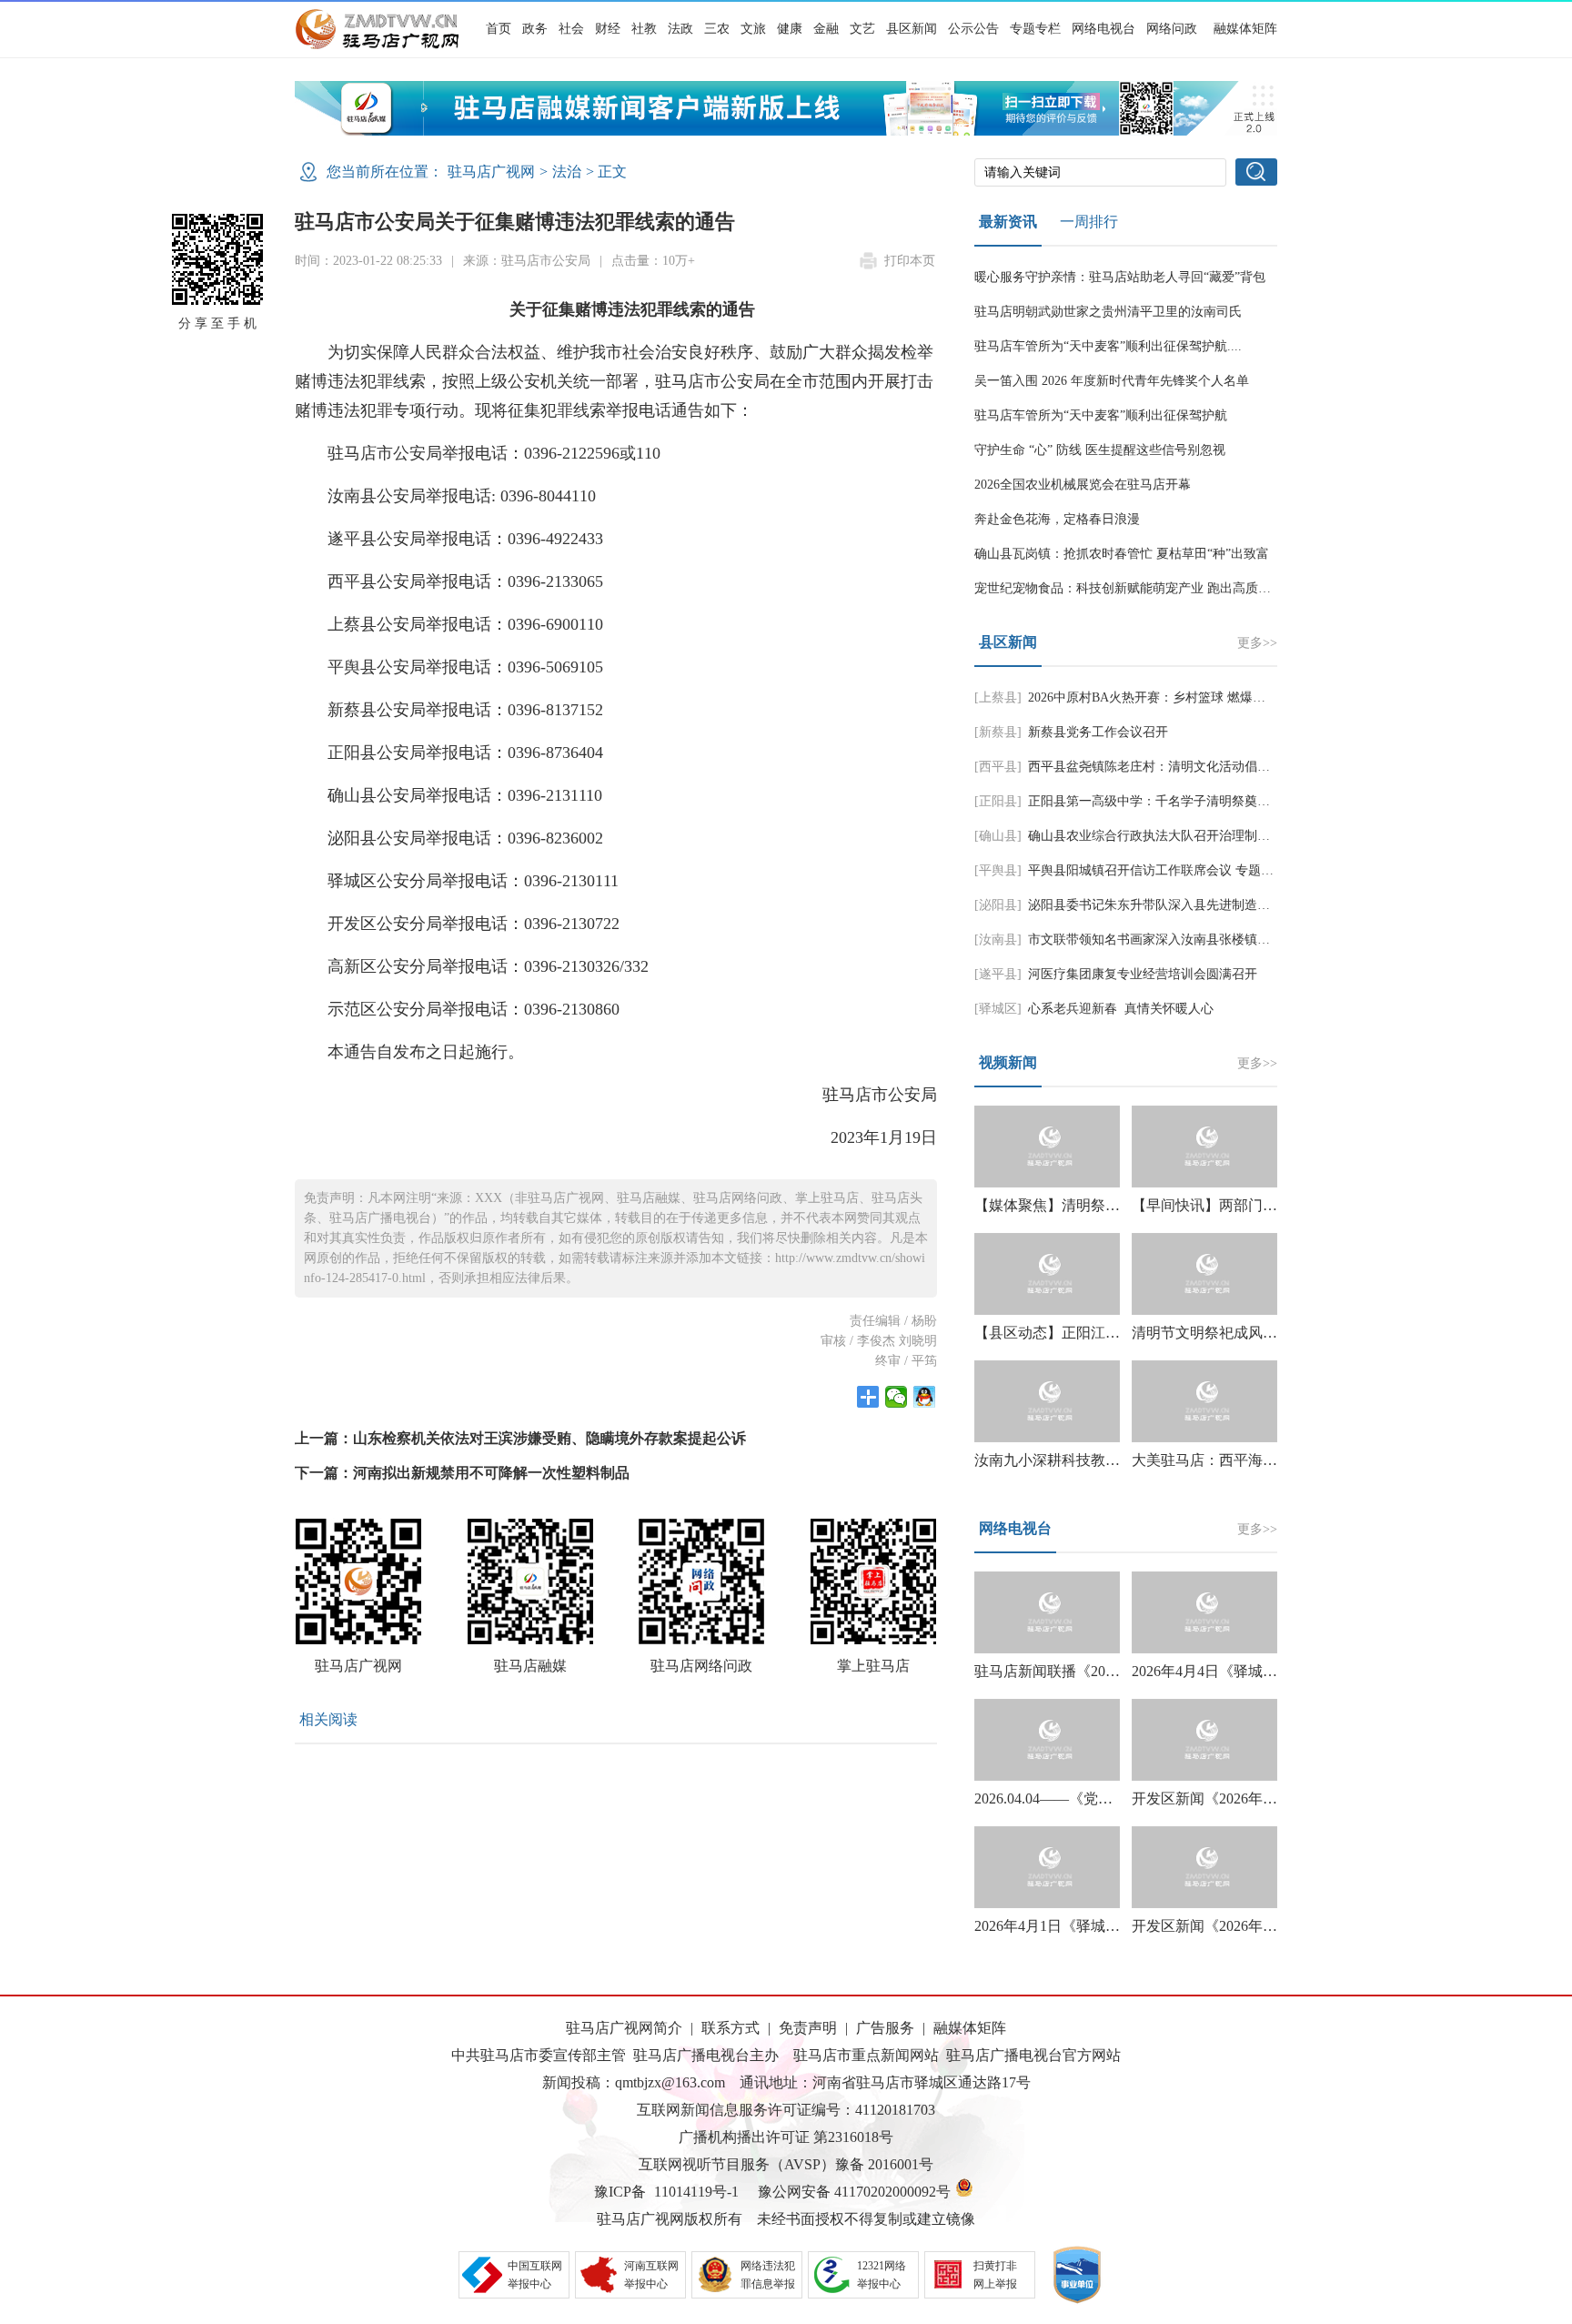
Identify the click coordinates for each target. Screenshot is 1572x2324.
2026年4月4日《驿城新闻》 (1219, 1671)
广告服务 (885, 2028)
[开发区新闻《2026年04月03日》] (1204, 1740)
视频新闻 (1008, 1062)
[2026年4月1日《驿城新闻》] (1047, 1867)
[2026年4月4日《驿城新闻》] (1204, 1612)
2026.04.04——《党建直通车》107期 (1091, 1799)
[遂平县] (998, 974)
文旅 (753, 29)
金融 (826, 29)
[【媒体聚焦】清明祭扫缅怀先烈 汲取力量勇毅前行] (1047, 1147)
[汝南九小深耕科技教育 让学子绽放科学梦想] (1047, 1401)
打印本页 (910, 261)
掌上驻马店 (873, 1666)
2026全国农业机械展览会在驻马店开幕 (1083, 485)
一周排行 (1089, 222)
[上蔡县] (998, 697)
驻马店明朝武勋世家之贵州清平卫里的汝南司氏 (1108, 312)
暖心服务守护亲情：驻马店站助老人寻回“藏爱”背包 (1120, 277)
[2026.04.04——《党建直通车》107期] (1047, 1740)
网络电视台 (1103, 29)
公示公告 (973, 29)
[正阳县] (998, 801)
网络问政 (1172, 29)
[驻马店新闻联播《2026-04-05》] (1047, 1612)
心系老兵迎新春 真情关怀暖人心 (1121, 1009)
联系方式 (731, 2028)
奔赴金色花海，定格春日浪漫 (1057, 519)
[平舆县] (998, 870)
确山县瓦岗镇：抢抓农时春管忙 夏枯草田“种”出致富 (1122, 554)
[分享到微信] (897, 1397)
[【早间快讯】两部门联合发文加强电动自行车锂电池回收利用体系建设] (1204, 1147)
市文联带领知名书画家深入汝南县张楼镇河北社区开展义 (1187, 940)
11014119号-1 (696, 2192)
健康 (790, 29)
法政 (680, 29)
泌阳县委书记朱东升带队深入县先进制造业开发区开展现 (1187, 905)
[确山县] (998, 836)
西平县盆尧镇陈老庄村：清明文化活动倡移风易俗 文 (1176, 767)
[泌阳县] (998, 905)
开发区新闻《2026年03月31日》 (1234, 1926)
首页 (499, 29)
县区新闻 (912, 29)
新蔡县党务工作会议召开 (1098, 732)
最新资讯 (1008, 222)
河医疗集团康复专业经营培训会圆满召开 (1143, 974)
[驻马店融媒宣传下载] (786, 131)
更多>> (1257, 643)
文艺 (862, 29)
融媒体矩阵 (1245, 29)
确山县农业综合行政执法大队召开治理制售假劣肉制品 (1181, 836)
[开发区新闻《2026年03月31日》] (1204, 1867)
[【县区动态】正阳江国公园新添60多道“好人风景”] (1047, 1274)
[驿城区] (998, 1009)
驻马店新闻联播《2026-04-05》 (1073, 1671)
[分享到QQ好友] (925, 1397)
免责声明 (808, 2028)
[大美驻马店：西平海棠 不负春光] (1204, 1401)
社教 (644, 29)
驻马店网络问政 (701, 1666)
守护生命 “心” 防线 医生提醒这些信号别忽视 (1100, 450)
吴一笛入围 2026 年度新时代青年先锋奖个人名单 (1112, 381)
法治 (567, 172)
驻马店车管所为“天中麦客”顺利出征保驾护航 (1101, 415)
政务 (535, 29)
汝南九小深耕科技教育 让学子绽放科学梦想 (1114, 1460)
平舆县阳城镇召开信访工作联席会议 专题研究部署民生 (1183, 870)
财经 (608, 29)
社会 (571, 29)
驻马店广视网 (491, 172)
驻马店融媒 (530, 1666)
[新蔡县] (998, 732)
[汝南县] (998, 940)
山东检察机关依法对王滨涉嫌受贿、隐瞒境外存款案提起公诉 (549, 1438)
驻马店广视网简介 (624, 2028)
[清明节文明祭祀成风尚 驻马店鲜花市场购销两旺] (1204, 1274)
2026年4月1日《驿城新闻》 (1062, 1926)
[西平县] (998, 767)
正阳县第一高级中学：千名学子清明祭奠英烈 (1155, 801)
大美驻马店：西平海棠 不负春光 (1237, 1460)
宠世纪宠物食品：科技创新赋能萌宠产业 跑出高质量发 (1129, 588)
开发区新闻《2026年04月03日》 (1234, 1799)
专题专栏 (1035, 29)
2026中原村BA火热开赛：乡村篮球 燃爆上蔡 (1153, 697)
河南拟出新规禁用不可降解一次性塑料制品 (491, 1473)
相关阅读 (328, 1719)
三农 (717, 29)
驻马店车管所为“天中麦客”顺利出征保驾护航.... (1108, 346)
